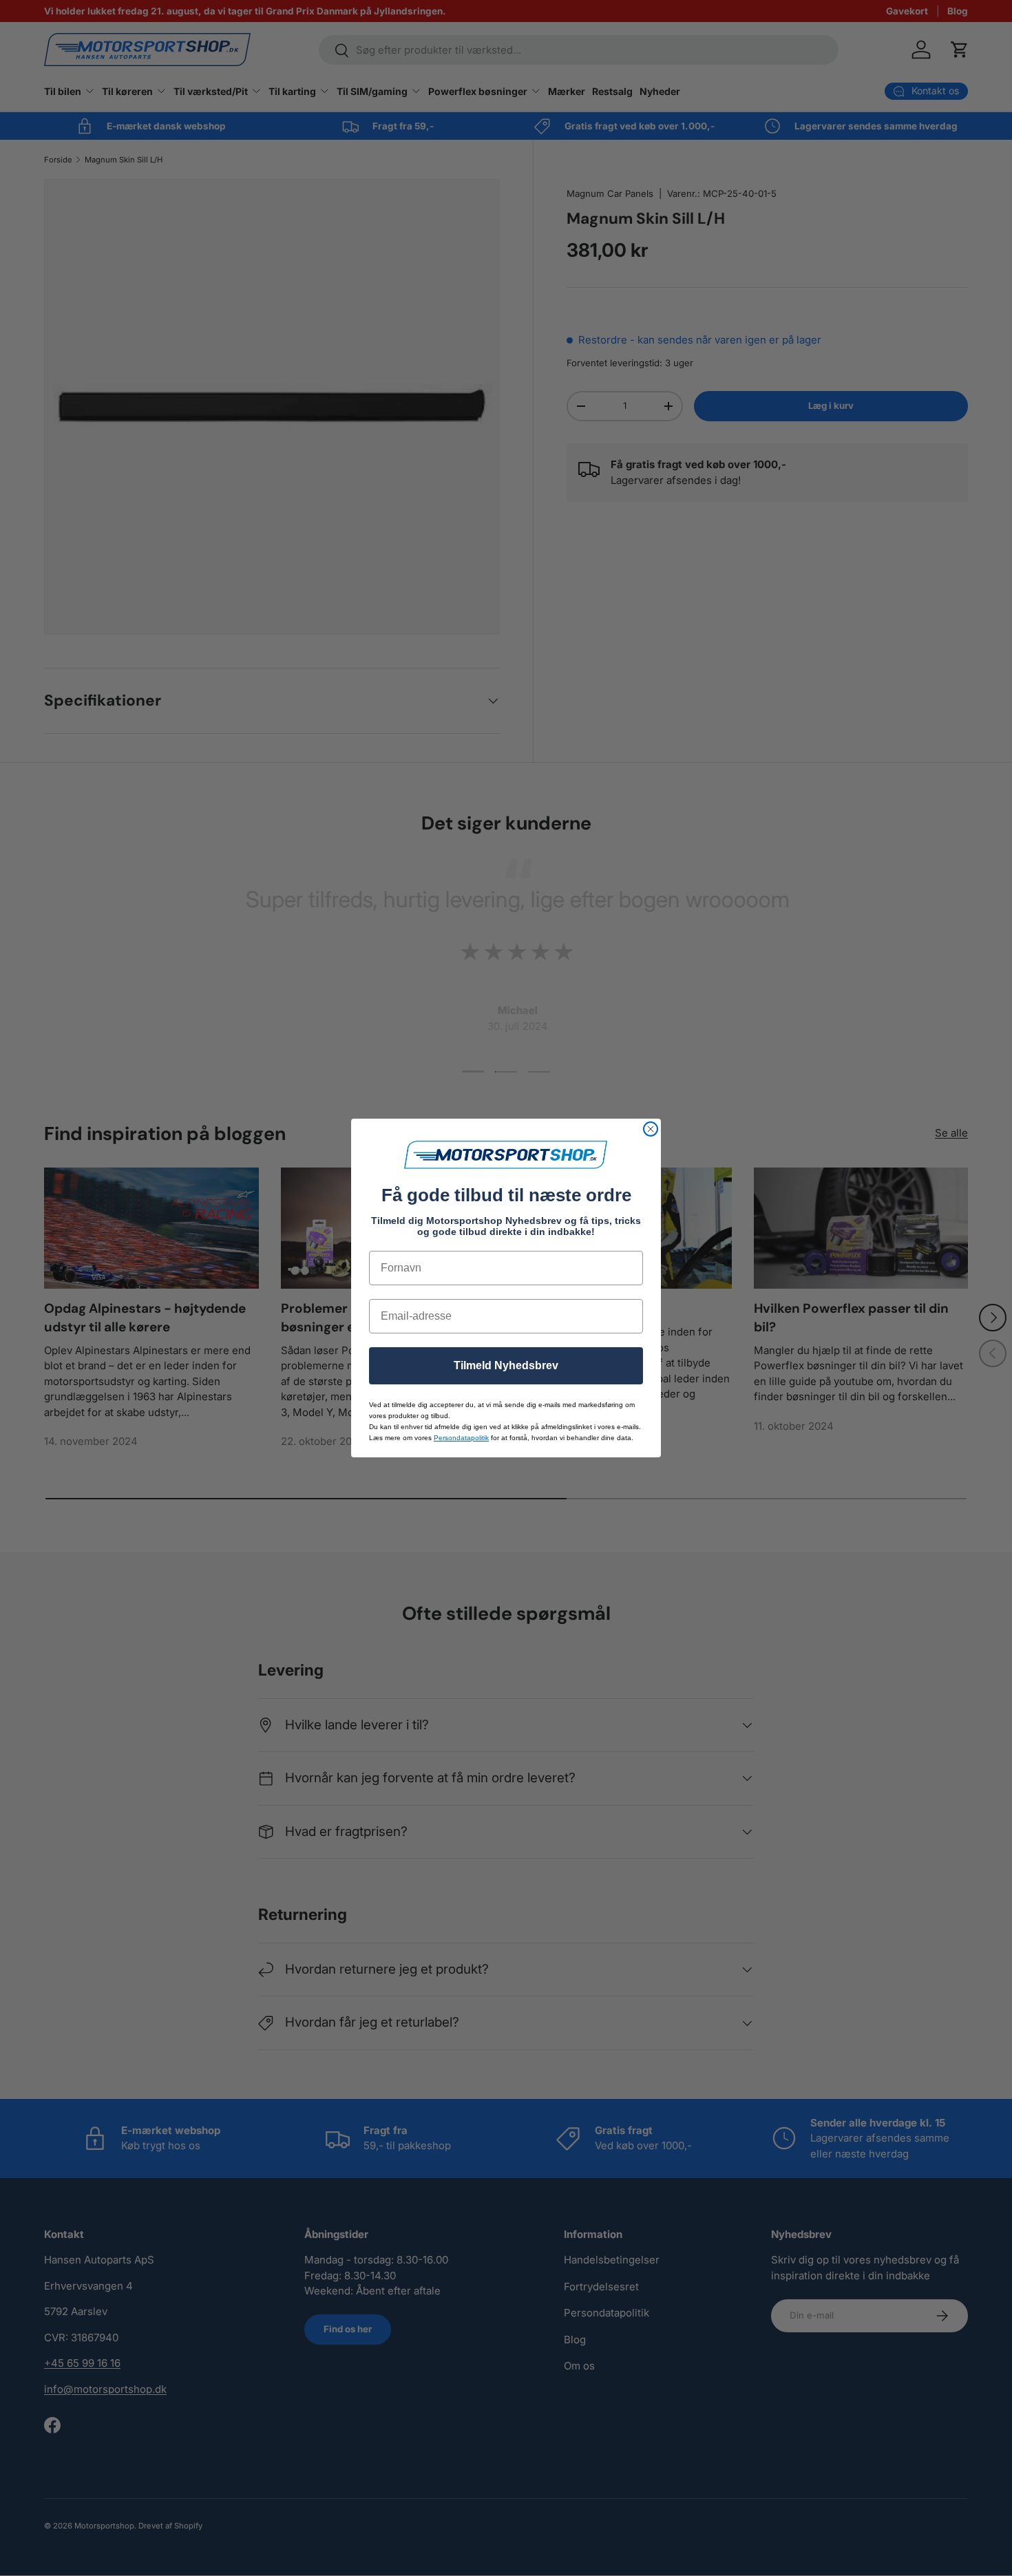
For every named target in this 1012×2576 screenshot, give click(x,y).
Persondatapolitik (461, 1438)
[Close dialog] (651, 1129)
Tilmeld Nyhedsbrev (506, 1365)
